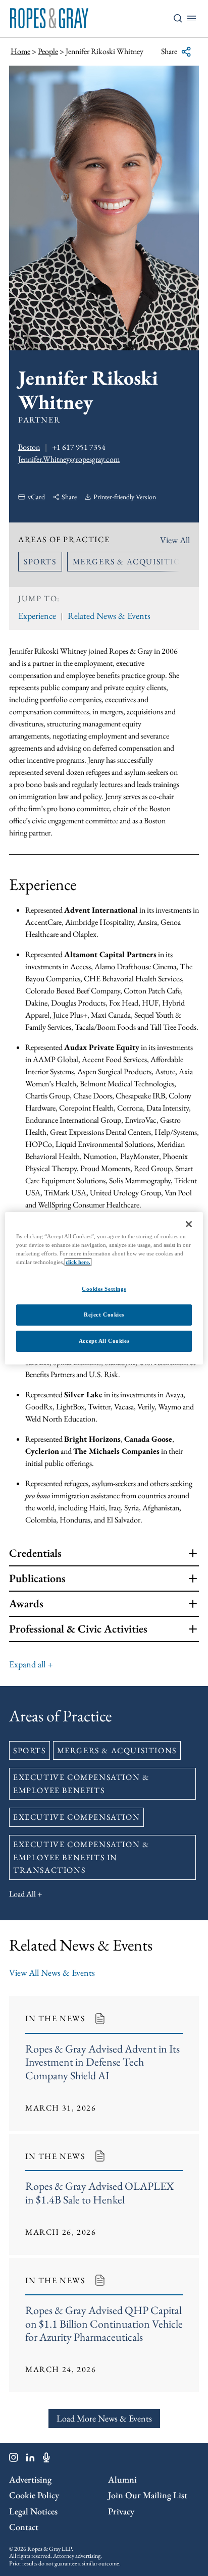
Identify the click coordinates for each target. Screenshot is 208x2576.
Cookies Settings (104, 1289)
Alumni (122, 2479)
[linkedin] (31, 2459)
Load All (22, 1894)
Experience (37, 616)
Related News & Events (109, 616)
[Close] (189, 1224)
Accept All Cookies (104, 1341)
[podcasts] (46, 2459)
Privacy (121, 2511)
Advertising (30, 2479)
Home (20, 51)
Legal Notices (33, 2511)
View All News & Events (52, 1973)
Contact (24, 2527)
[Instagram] (14, 2459)
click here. (78, 1262)
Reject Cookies (104, 1315)
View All (175, 540)
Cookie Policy (34, 2495)
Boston (29, 447)
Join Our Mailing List (148, 2495)
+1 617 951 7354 (79, 447)
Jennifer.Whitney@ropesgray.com (69, 459)
